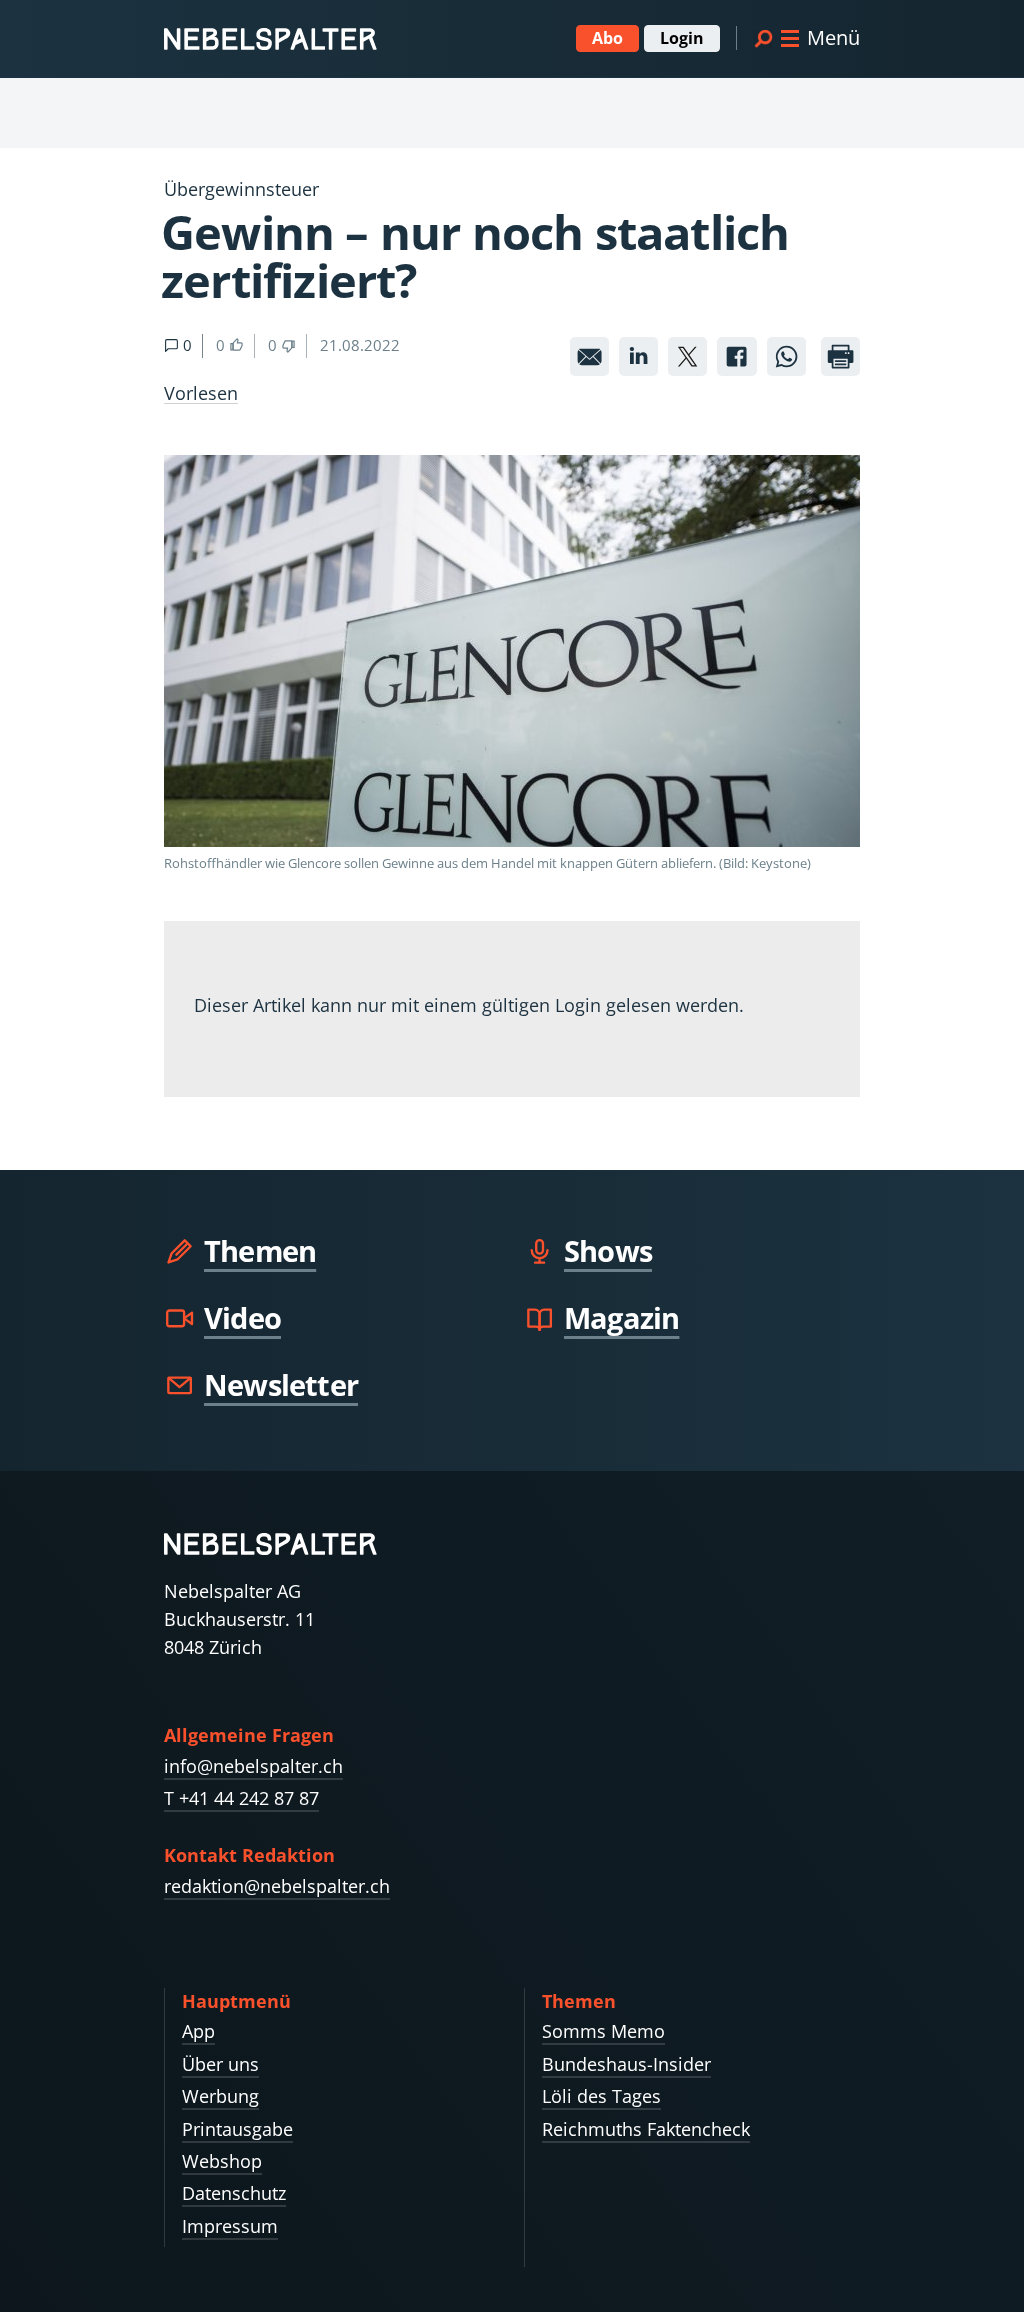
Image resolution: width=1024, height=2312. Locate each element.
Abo (607, 38)
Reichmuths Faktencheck (646, 2129)
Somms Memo (603, 2031)
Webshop (222, 2161)
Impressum (230, 2226)
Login (682, 38)
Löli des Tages (601, 2096)
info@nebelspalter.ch (253, 1766)
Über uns (220, 2064)
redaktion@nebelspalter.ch (277, 1886)
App (198, 2031)
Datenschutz (234, 2193)
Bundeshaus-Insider (626, 2064)
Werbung (220, 2096)
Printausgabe (237, 2129)
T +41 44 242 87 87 (241, 1798)
